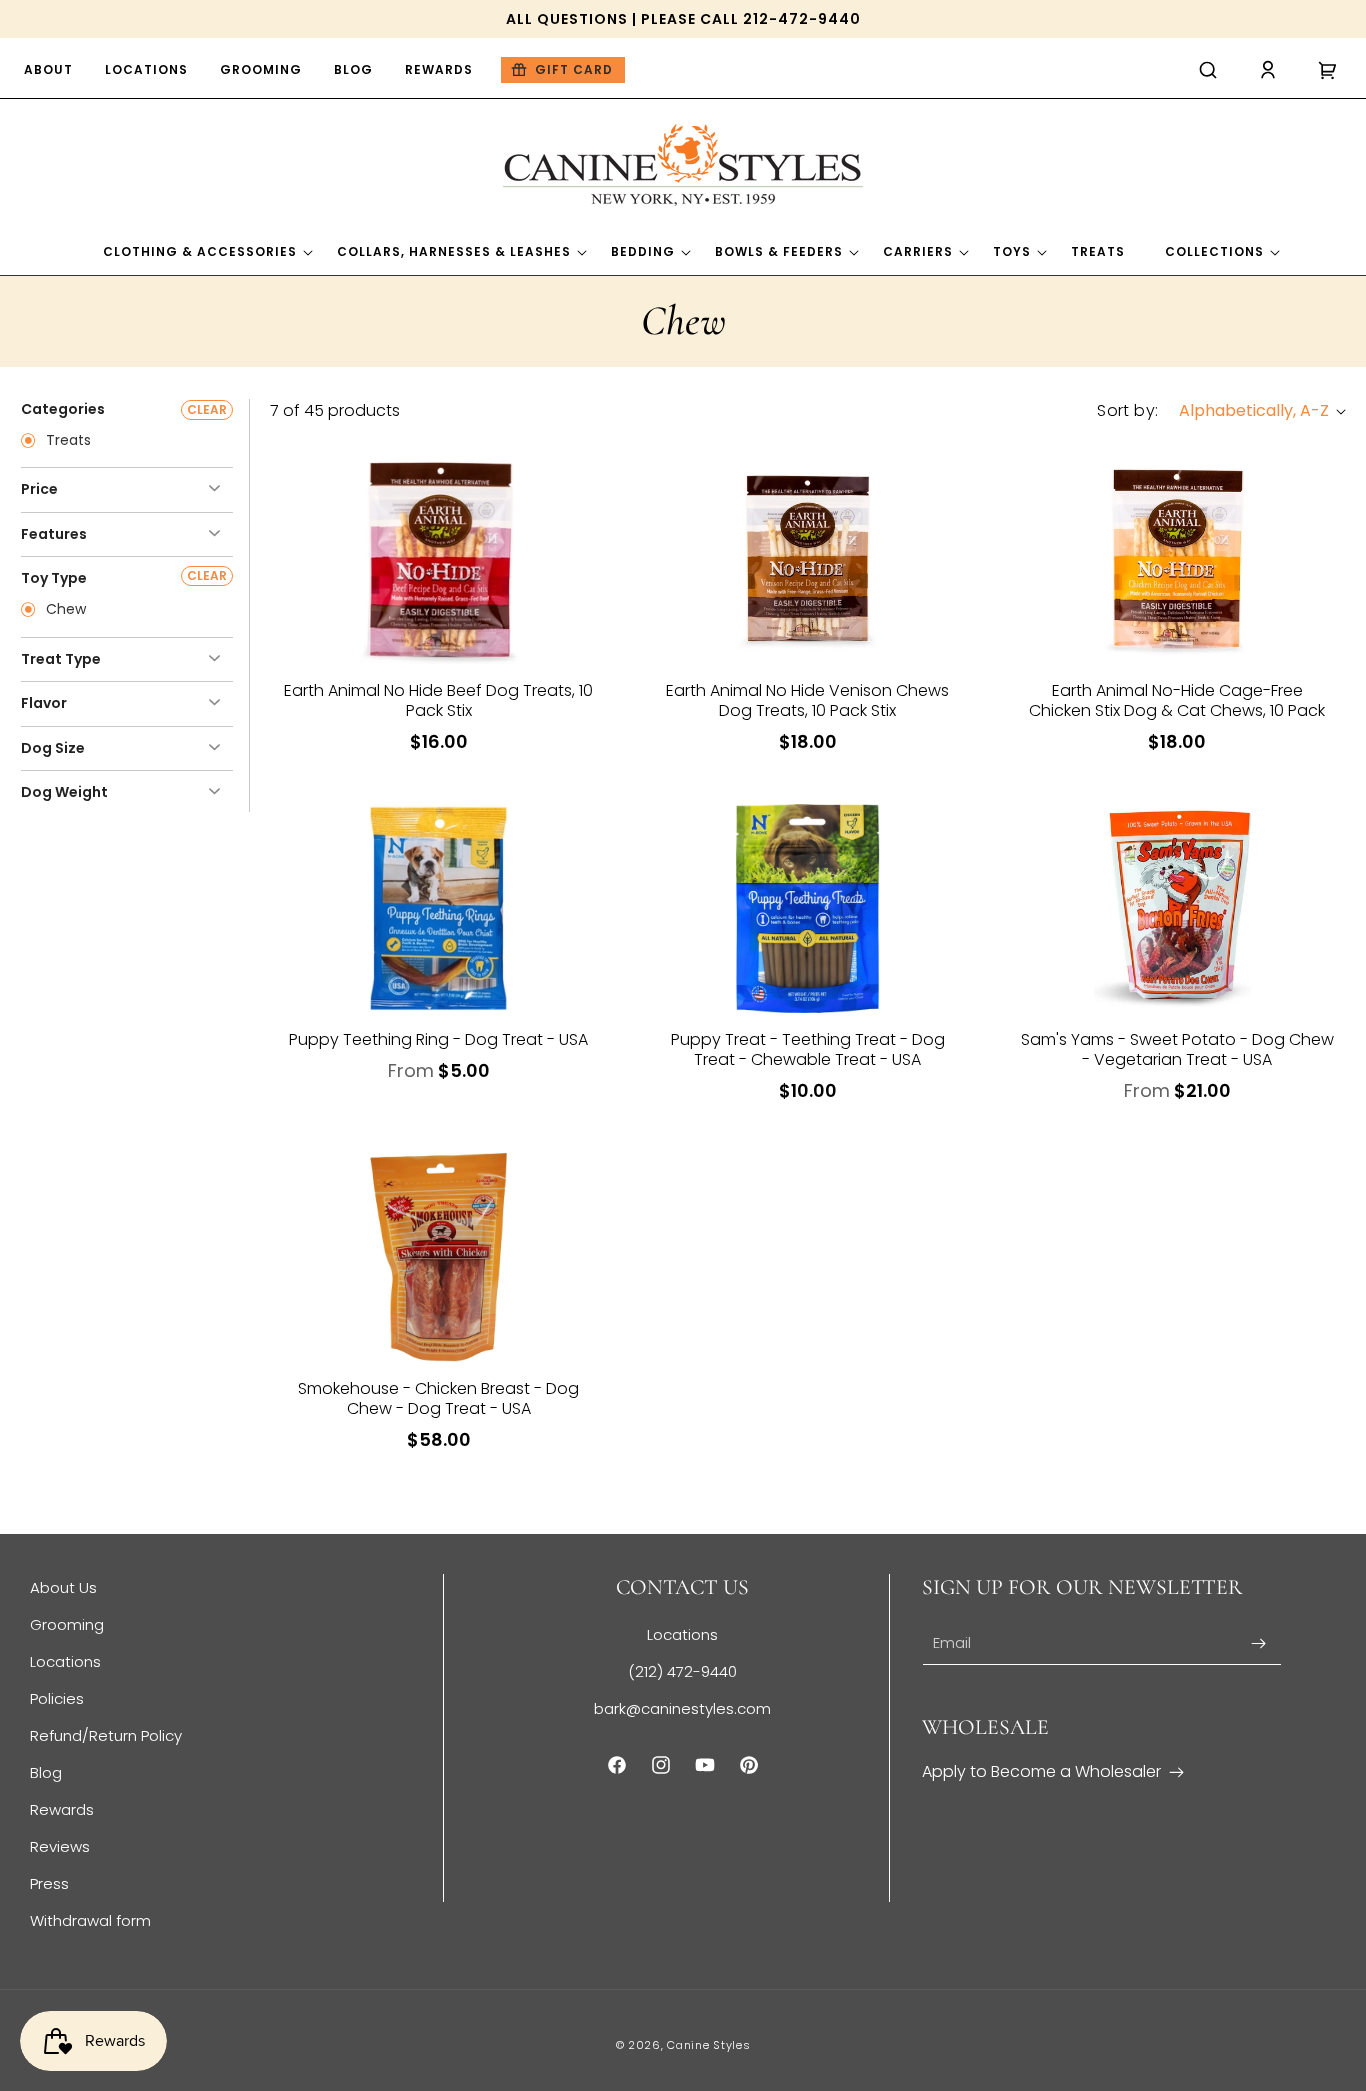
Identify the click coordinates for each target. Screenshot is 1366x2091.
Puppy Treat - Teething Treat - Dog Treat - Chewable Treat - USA (808, 1050)
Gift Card (574, 69)
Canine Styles (708, 2045)
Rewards (62, 1809)
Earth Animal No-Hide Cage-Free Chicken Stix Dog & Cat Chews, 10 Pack (1177, 701)
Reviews (60, 1846)
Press (49, 1883)
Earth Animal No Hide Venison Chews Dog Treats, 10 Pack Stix (807, 701)
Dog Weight (64, 792)
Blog (46, 1772)
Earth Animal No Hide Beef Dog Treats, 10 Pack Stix (438, 701)
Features (54, 534)
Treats (66, 441)
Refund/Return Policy (106, 1735)
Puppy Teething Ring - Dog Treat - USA (438, 1040)
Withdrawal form (90, 1920)
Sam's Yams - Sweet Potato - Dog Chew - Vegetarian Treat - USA (1177, 1050)
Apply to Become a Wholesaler (1041, 1771)
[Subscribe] (1259, 1643)
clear (207, 409)
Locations (65, 1661)
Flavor (44, 703)
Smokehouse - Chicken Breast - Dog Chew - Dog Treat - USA (438, 1399)
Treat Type (61, 659)
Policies (57, 1698)
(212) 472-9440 (682, 1671)
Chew (64, 610)
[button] (1208, 70)
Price (39, 489)
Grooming (67, 1624)
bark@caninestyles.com (682, 1708)
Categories (63, 409)
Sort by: (1127, 410)
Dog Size (53, 748)
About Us (63, 1587)
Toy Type (54, 578)
